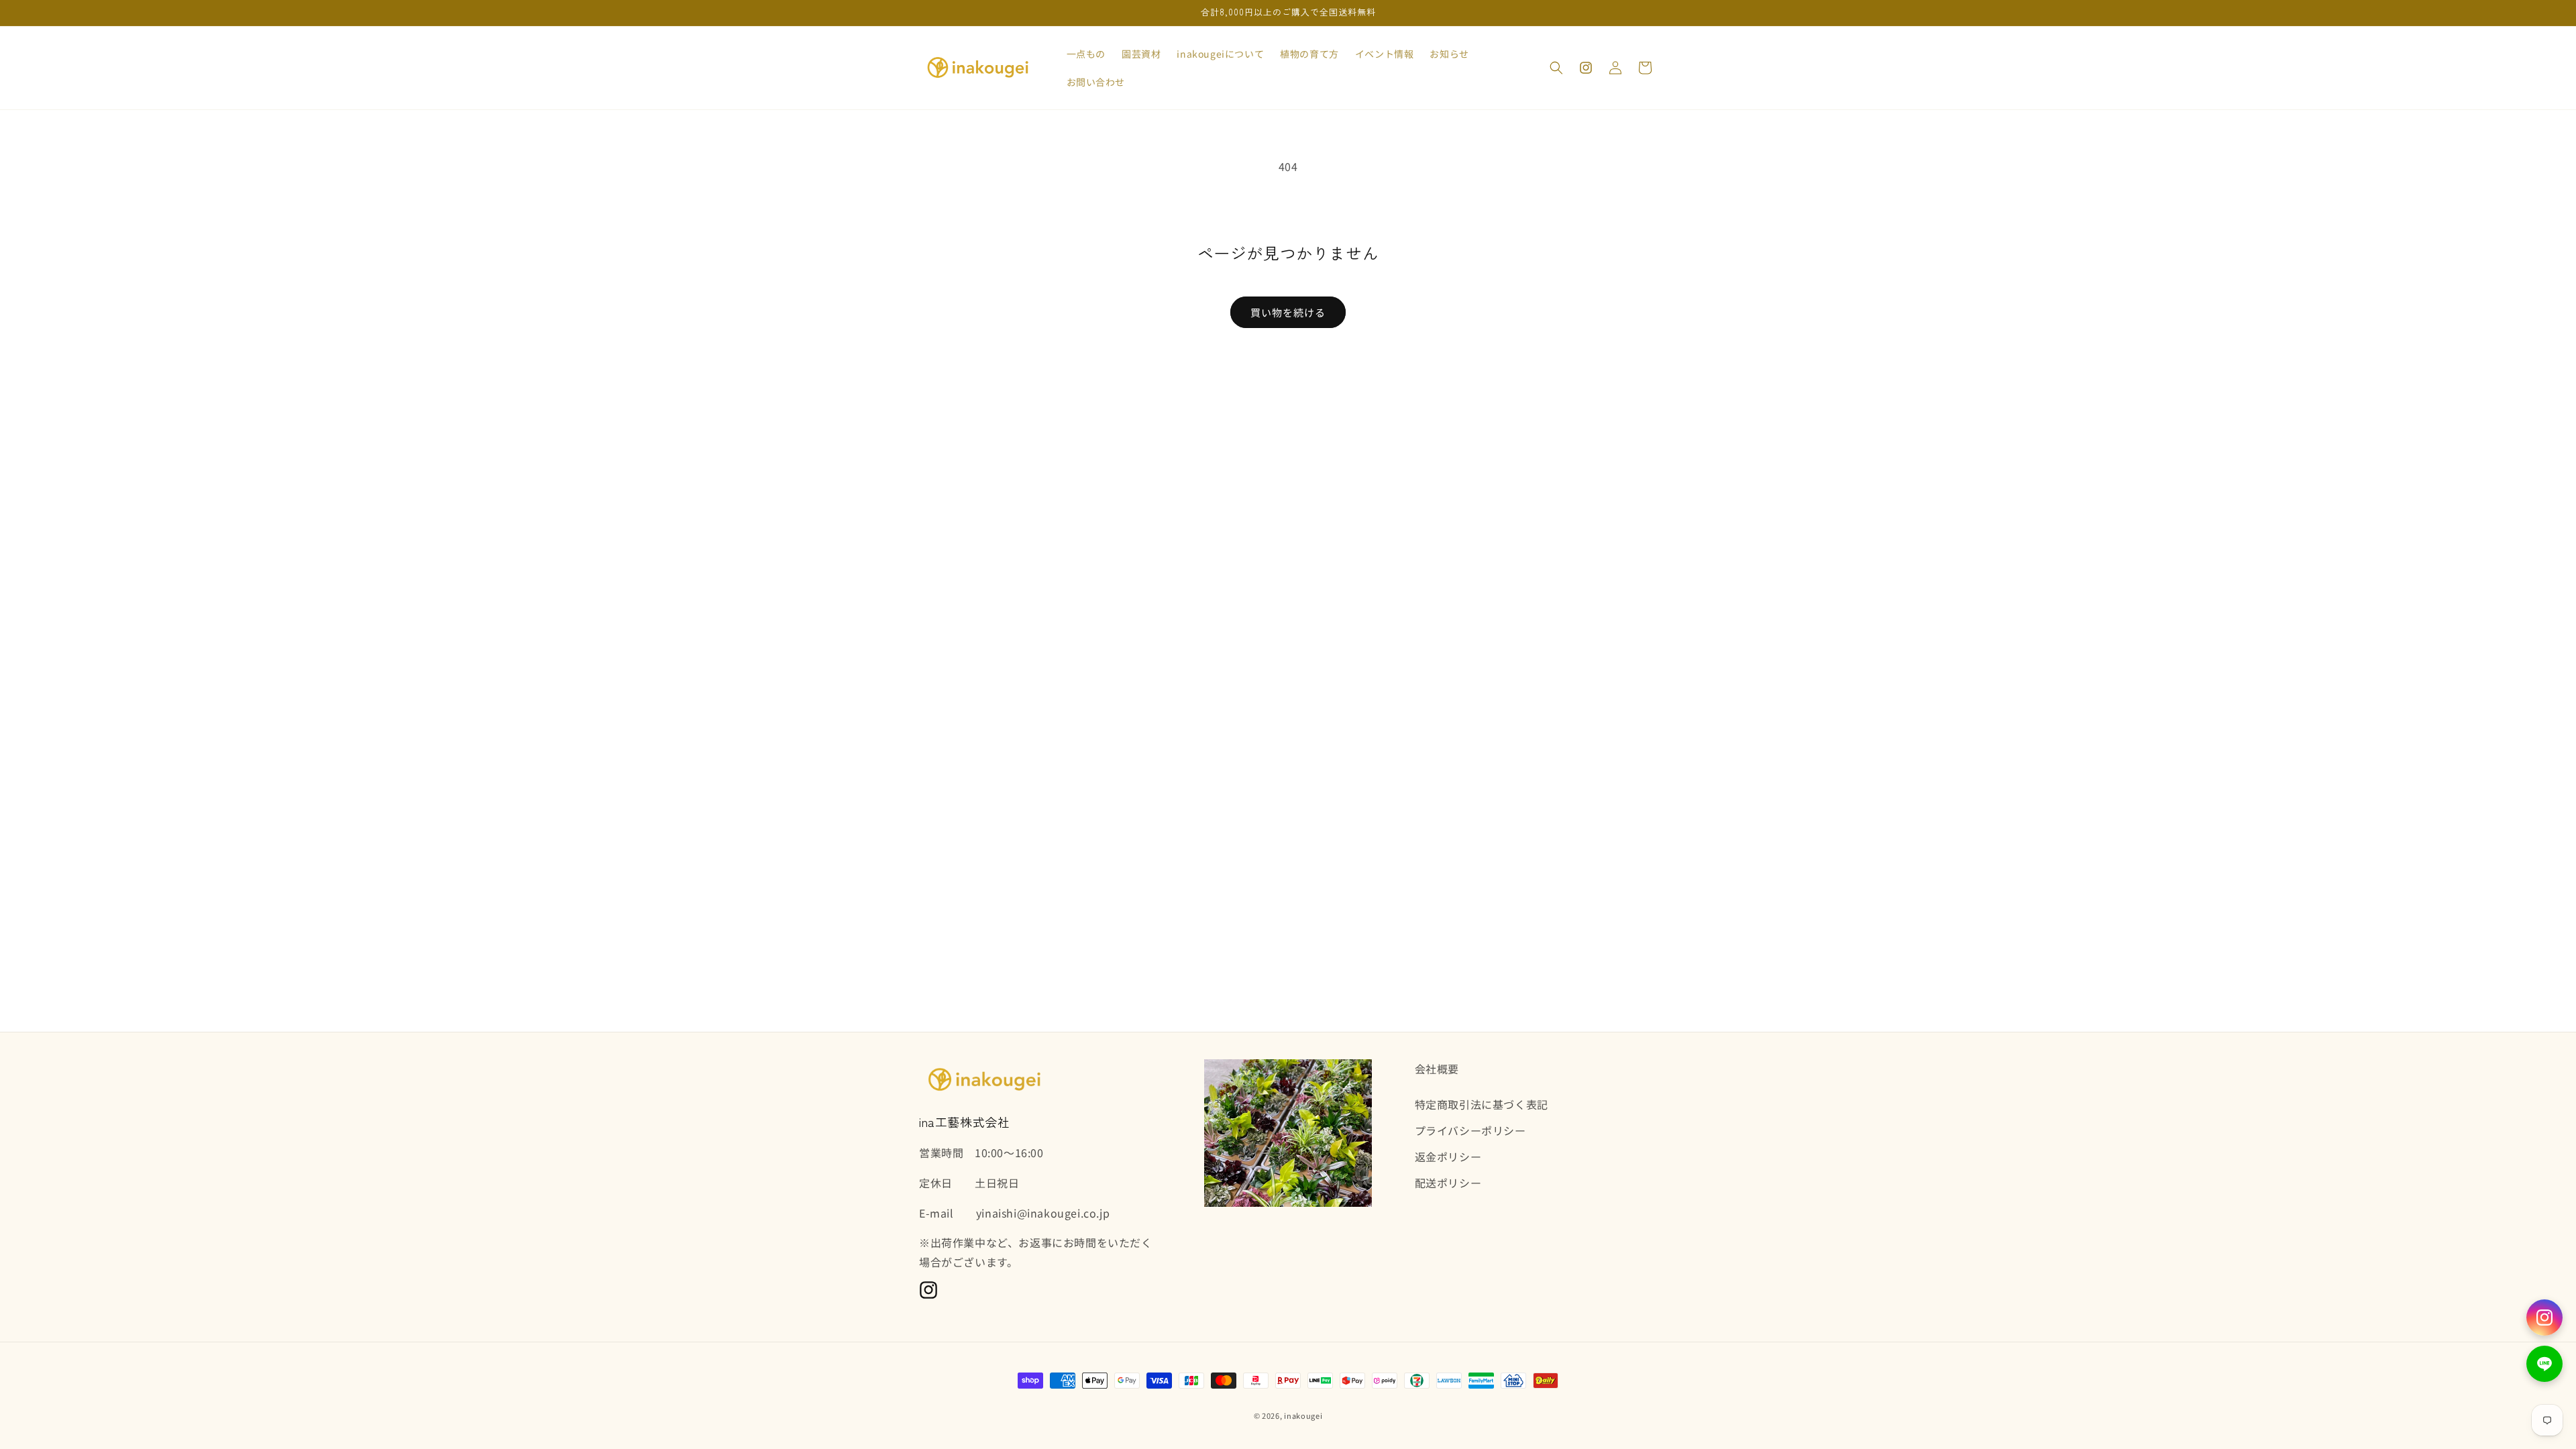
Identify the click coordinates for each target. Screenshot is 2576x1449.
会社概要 (1437, 1069)
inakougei (1303, 1415)
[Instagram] (2544, 1318)
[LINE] (2544, 1364)
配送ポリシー (1448, 1183)
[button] (1556, 68)
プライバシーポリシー (1470, 1130)
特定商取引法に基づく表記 (1482, 1104)
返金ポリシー (1448, 1157)
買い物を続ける (1288, 312)
